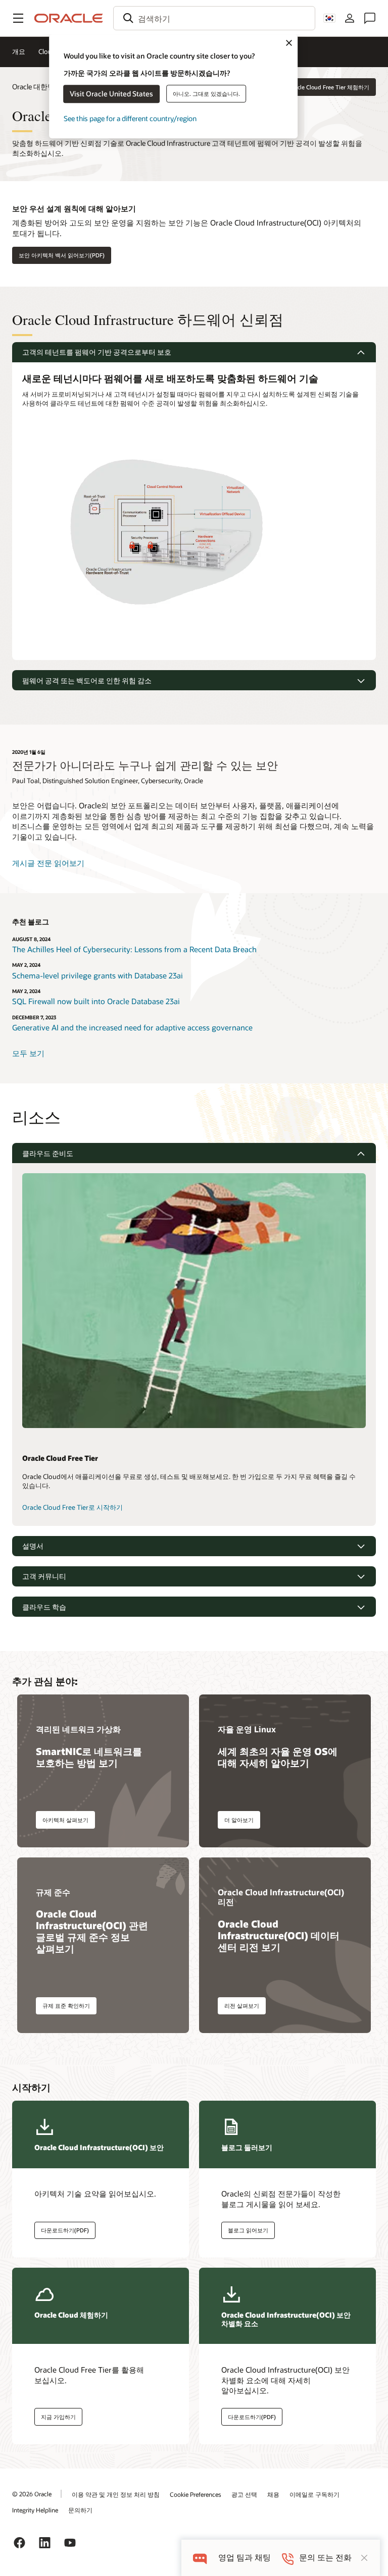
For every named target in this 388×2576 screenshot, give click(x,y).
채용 (273, 2494)
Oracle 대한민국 (37, 87)
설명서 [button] (33, 1546)
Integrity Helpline (35, 2510)
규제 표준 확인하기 (66, 2006)
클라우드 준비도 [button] (48, 1153)
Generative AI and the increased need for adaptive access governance (132, 1027)
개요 (19, 51)
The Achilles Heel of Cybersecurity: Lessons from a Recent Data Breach (134, 949)
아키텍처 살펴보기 (65, 1820)
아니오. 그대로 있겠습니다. (206, 94)
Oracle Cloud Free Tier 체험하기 (329, 87)
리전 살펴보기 (242, 2006)
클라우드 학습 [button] (44, 1607)
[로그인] (350, 18)
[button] (18, 18)
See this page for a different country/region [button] (130, 118)
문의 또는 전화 (325, 2558)
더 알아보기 (239, 1820)
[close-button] (364, 2558)
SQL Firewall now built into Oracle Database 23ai (96, 1001)
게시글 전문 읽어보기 (48, 863)
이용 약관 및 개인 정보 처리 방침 (116, 2494)
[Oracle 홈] (69, 18)
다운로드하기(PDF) (65, 2230)
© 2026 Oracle (32, 2494)
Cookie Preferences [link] (196, 2494)
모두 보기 (28, 1053)
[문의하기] (370, 18)
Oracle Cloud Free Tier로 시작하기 (72, 1507)
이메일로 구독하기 (314, 2494)
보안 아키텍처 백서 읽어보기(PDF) (62, 255)
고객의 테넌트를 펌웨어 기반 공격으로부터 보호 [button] (97, 352)
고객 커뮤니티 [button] (44, 1576)
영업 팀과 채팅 (245, 2558)
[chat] (200, 2558)
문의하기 (80, 2510)
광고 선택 (244, 2494)
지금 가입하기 (58, 2417)
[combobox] (214, 18)
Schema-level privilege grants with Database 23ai (98, 975)
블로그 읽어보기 (248, 2230)
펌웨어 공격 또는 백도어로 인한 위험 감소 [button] (87, 680)
